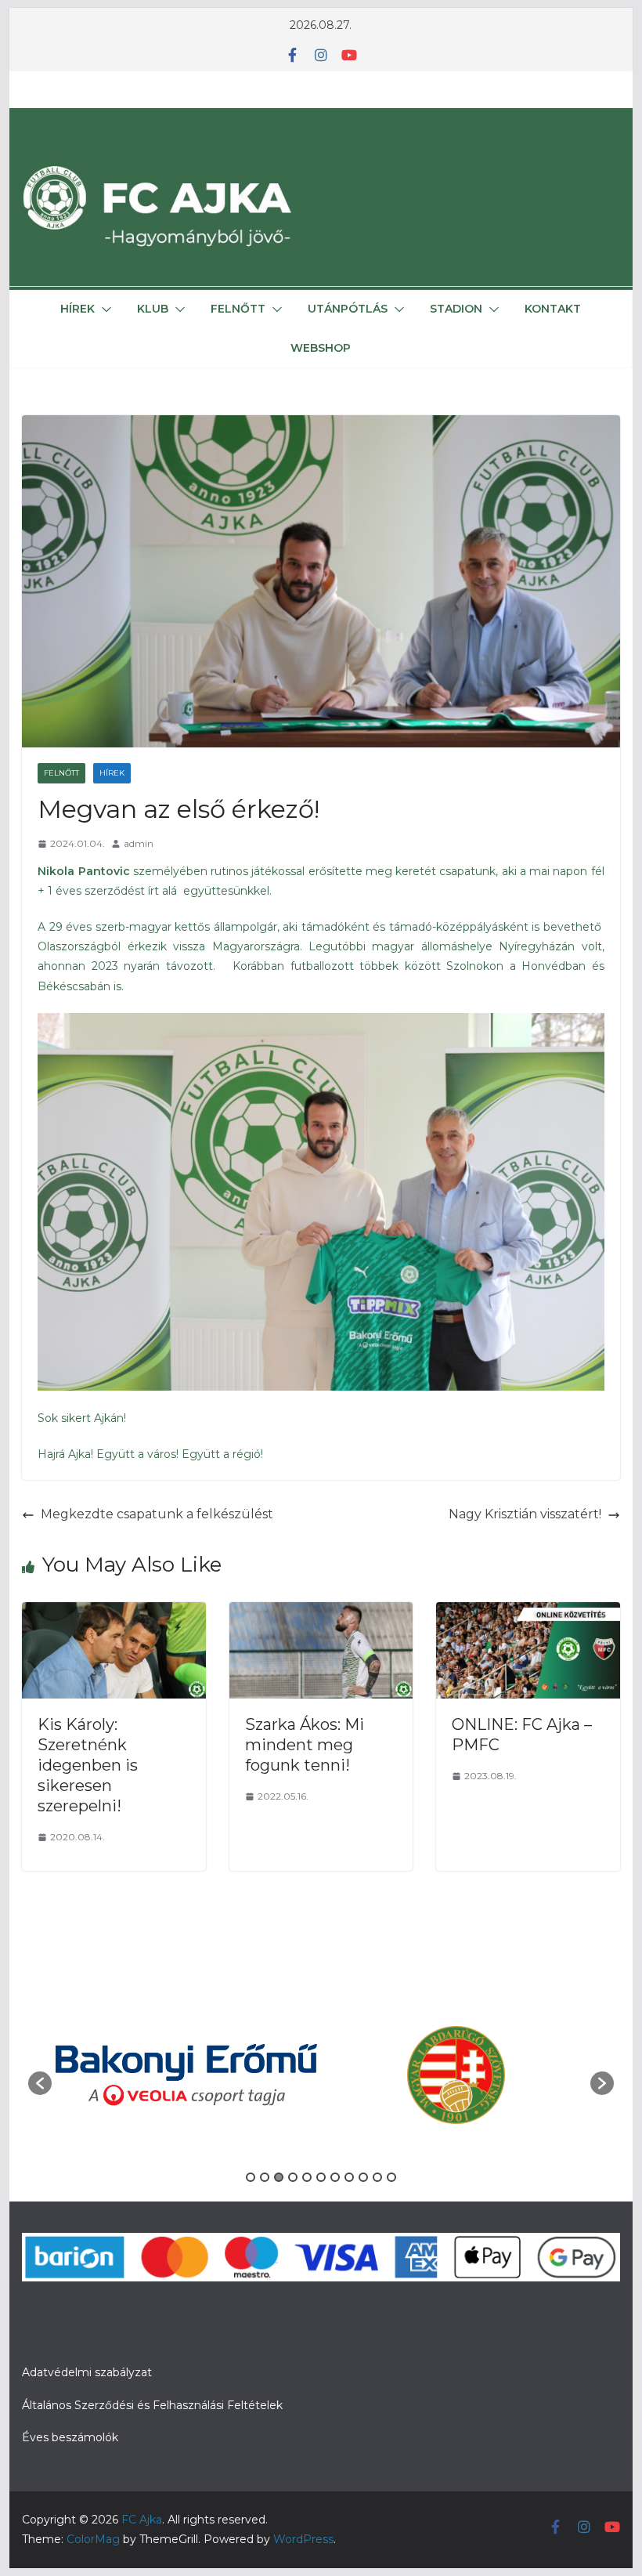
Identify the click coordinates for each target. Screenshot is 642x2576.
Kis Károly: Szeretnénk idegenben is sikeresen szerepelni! (88, 1765)
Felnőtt (238, 309)
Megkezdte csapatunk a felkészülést (157, 1514)
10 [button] (377, 2177)
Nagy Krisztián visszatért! (525, 1514)
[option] (186, 2075)
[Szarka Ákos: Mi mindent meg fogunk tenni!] (321, 1613)
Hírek (78, 309)
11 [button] (391, 2177)
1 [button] (251, 2177)
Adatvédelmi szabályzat (87, 2372)
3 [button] (279, 2177)
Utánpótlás (348, 309)
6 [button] (321, 2177)
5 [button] (307, 2177)
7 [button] (335, 2177)
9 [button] (363, 2177)
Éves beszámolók (70, 2437)
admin (139, 843)
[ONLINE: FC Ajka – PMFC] (528, 1613)
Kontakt (553, 309)
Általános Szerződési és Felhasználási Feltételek (152, 2405)
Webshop (321, 348)
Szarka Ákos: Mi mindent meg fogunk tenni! (305, 1745)
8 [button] (349, 2177)
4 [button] (293, 2177)
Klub (153, 309)
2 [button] (265, 2177)
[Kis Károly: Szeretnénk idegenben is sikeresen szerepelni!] (114, 1613)
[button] (103, 309)
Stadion (456, 309)
